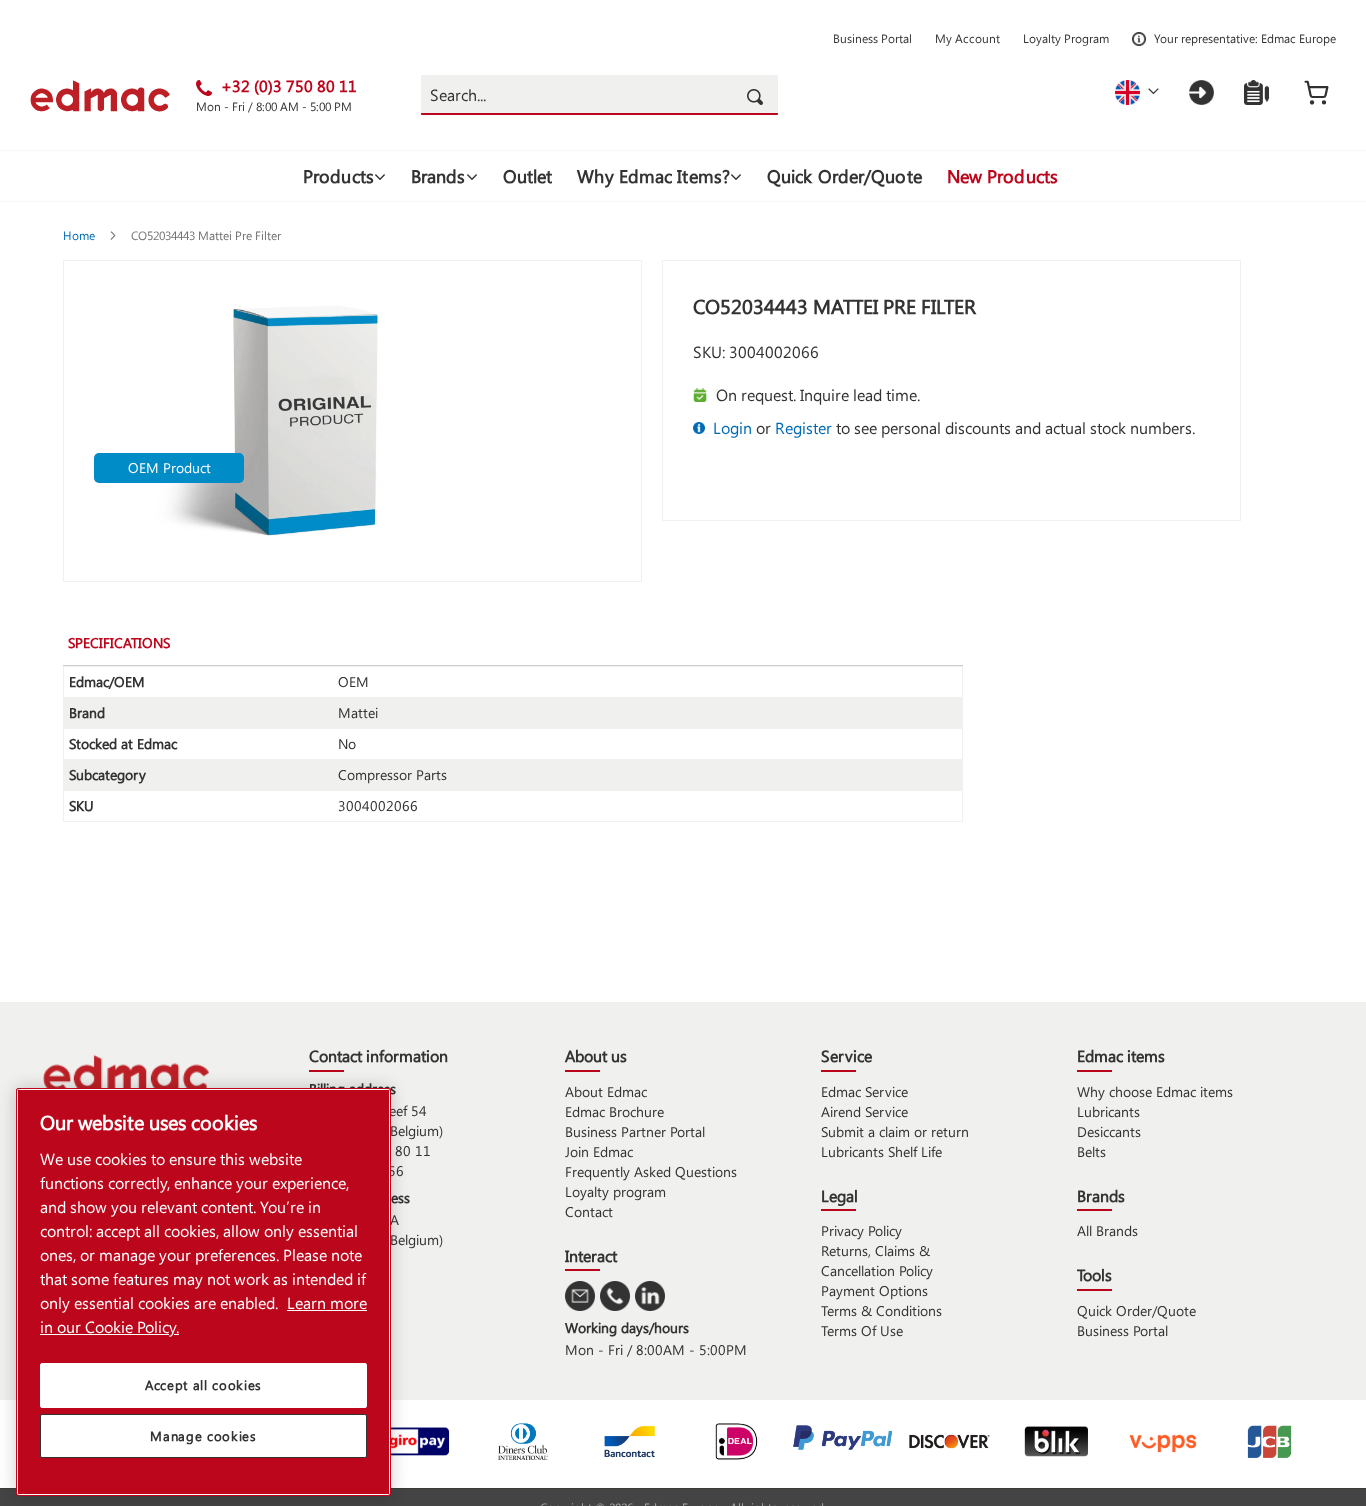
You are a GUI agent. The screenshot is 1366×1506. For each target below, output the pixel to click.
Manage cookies (203, 1435)
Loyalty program (615, 1191)
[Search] (758, 95)
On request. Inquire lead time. (818, 394)
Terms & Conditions (881, 1310)
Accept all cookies (203, 1384)
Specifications (119, 642)
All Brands (1107, 1230)
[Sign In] (1201, 92)
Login (732, 427)
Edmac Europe (1298, 38)
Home (80, 235)
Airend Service (864, 1111)
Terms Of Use (862, 1330)
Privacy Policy (861, 1230)
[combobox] (599, 95)
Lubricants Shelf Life (881, 1151)
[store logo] (113, 96)
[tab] (134, 642)
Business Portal (872, 38)
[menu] (683, 176)
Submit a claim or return (895, 1131)
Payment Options (874, 1290)
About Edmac (606, 1091)
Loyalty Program (1066, 38)
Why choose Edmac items (1155, 1091)
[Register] (1256, 92)
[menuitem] (344, 176)
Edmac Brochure (614, 1111)
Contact (589, 1211)
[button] (1137, 92)
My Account (967, 38)
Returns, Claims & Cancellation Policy (877, 1260)
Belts (1091, 1151)
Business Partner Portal (635, 1131)
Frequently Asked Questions (651, 1171)
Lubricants (1108, 1111)
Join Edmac (599, 1151)
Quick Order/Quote (1136, 1310)
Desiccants (1109, 1131)
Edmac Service (864, 1091)
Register (803, 427)
